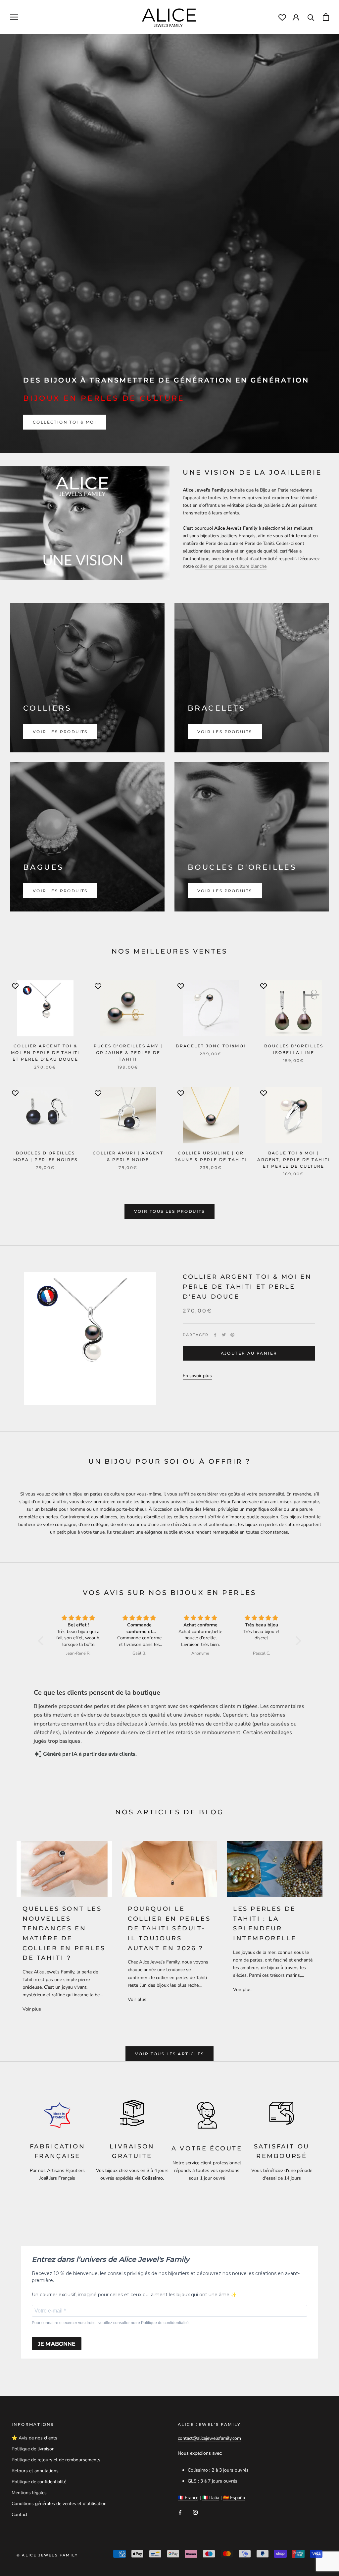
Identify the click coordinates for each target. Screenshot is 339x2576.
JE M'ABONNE (57, 2344)
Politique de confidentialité (39, 2482)
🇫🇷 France (188, 2498)
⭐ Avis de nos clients (34, 2438)
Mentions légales (29, 2493)
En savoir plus (197, 1376)
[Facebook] (215, 1335)
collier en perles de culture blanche (231, 566)
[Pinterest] (232, 1335)
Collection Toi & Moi (65, 422)
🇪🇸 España (234, 2498)
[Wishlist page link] (282, 17)
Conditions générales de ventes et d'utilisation (59, 2504)
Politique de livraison (33, 2449)
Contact (20, 2515)
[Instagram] (195, 2512)
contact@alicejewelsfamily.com (209, 2438)
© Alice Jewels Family (47, 2555)
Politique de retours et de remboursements (56, 2460)
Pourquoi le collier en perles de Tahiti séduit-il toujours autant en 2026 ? (169, 1929)
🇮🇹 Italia (211, 2498)
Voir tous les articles (170, 2054)
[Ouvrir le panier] (326, 17)
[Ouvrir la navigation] (14, 17)
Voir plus (32, 2009)
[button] (42, 1641)
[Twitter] (224, 1335)
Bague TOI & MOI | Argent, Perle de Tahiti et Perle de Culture (293, 1160)
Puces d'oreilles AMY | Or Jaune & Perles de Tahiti (128, 1053)
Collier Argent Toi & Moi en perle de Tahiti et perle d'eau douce (45, 1053)
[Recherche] (311, 17)
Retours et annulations (35, 2471)
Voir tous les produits (169, 1211)
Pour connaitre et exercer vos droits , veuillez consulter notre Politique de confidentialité (110, 2323)
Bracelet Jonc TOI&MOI (211, 1046)
